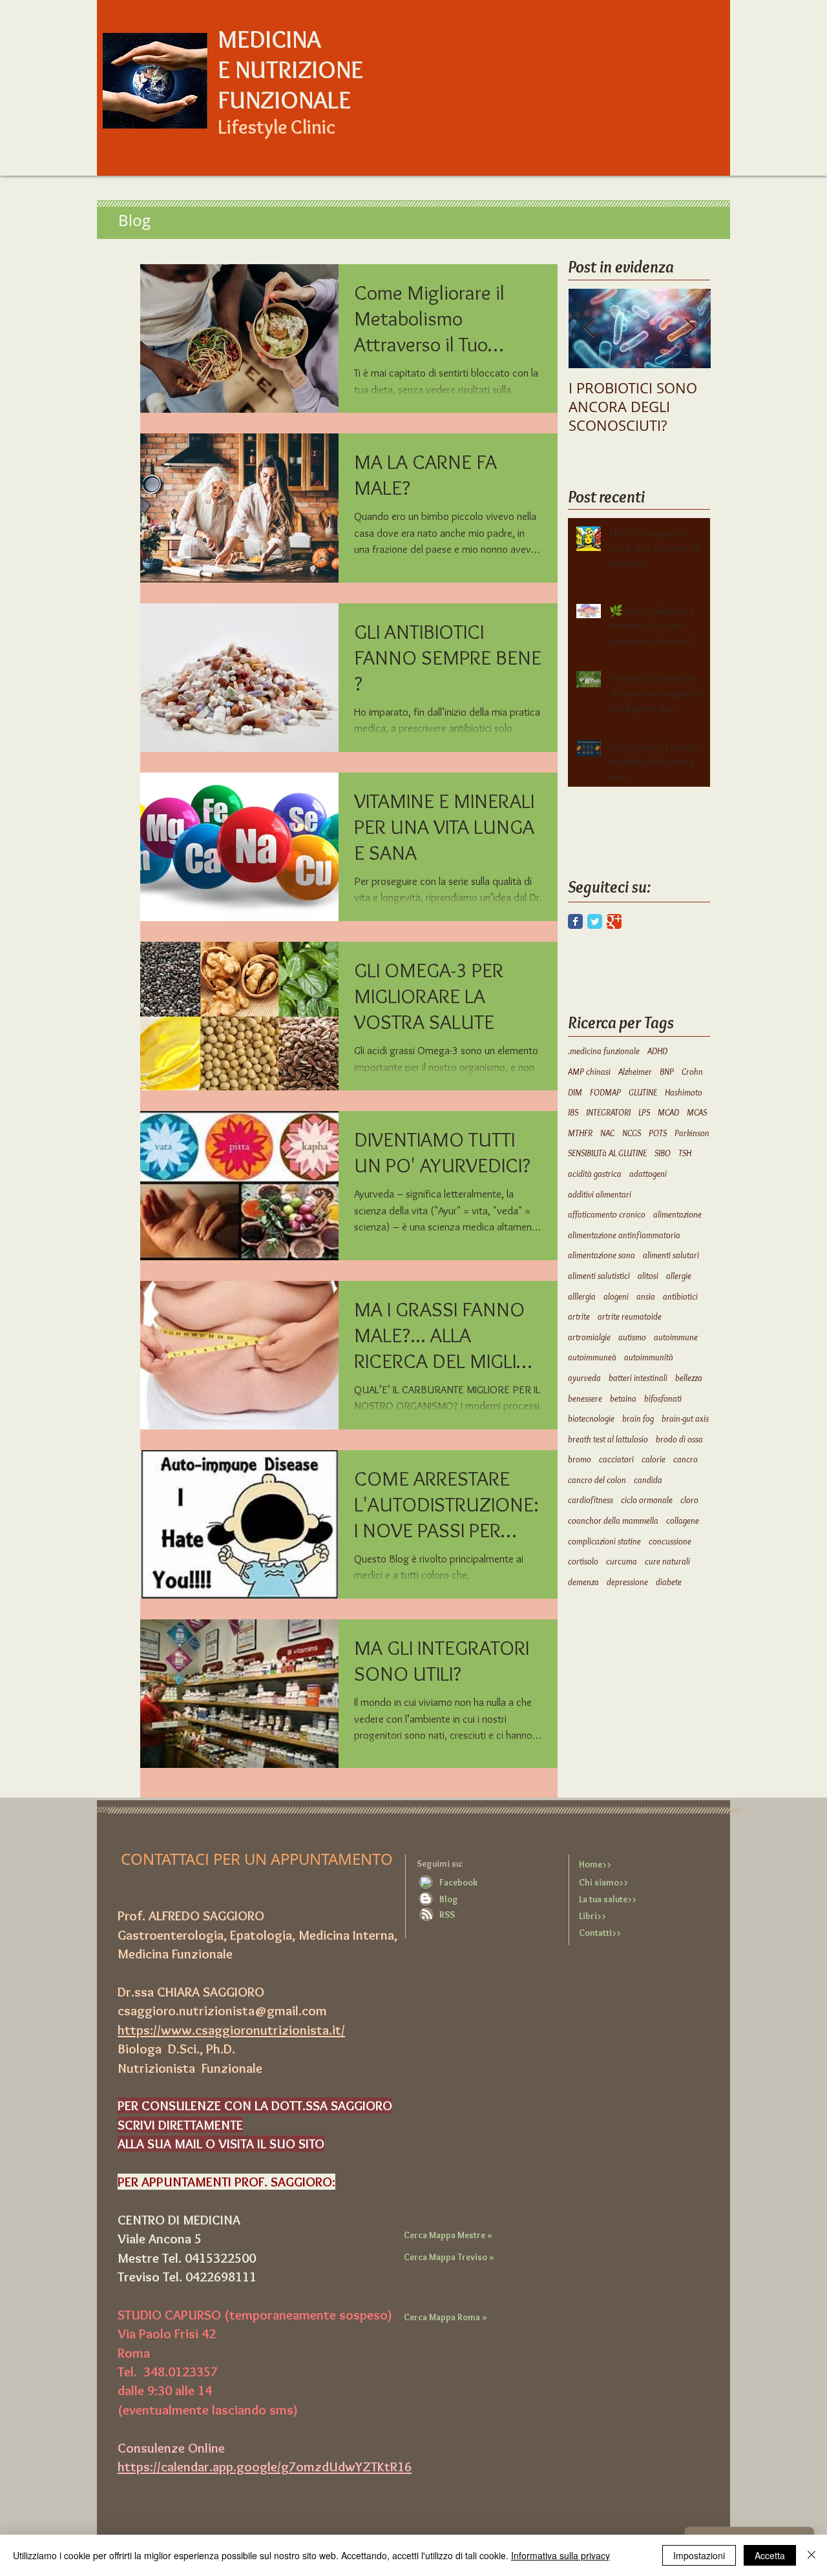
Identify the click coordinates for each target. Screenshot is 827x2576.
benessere (585, 1398)
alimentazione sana (602, 1255)
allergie (679, 1276)
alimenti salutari (671, 1255)
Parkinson (692, 1133)
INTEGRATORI (608, 1112)
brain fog (638, 1418)
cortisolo (583, 1561)
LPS (644, 1112)
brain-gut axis (685, 1418)
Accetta (770, 2555)
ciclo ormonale (647, 1500)
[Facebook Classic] (575, 921)
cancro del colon (597, 1480)
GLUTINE (643, 1092)
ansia (646, 1296)
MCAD (668, 1112)
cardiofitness (591, 1500)
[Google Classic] (614, 921)
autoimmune (676, 1337)
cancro (686, 1459)
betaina (623, 1398)
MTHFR (580, 1133)
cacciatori (616, 1459)
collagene (683, 1521)
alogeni (616, 1296)
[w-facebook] (426, 1882)
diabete (669, 1582)
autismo (632, 1337)
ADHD (657, 1051)
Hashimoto (684, 1092)
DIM (575, 1092)
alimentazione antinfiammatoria (624, 1235)
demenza (583, 1582)
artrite (579, 1316)
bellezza (689, 1378)
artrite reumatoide (630, 1316)
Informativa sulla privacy (560, 2555)
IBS (573, 1112)
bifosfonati (663, 1398)
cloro (689, 1500)
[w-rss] (427, 1914)
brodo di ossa (679, 1439)
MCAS (697, 1112)
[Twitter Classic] (595, 921)
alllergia (582, 1296)
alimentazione (677, 1214)
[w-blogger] (426, 1898)
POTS (658, 1133)
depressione (627, 1582)
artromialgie (589, 1337)
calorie (654, 1459)
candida (648, 1480)
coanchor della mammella (613, 1521)
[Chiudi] (811, 2555)
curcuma (622, 1561)
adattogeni (648, 1174)
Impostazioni (699, 2555)
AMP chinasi (589, 1072)
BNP (667, 1072)
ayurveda (584, 1378)
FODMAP (605, 1092)
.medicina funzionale (604, 1051)
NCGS (632, 1133)
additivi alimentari (600, 1194)
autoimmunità (649, 1357)
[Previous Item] (589, 329)
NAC (607, 1133)
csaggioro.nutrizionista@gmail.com (222, 2010)
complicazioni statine (604, 1541)
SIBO (663, 1153)
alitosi (648, 1276)
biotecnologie (591, 1418)
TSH (685, 1153)
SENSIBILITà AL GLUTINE (607, 1153)
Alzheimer (635, 1072)
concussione (670, 1541)
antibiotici (680, 1296)
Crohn (692, 1072)
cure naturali (667, 1561)
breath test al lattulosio (608, 1439)
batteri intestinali (638, 1378)
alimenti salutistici (599, 1276)
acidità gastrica (595, 1174)
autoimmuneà (592, 1357)
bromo (580, 1459)
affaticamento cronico (607, 1214)
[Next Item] (690, 329)
